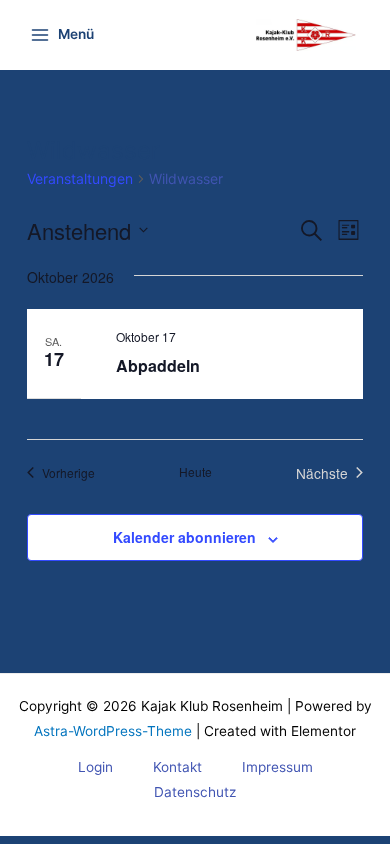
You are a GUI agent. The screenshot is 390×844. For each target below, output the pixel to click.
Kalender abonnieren (184, 537)
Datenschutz (195, 792)
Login (95, 767)
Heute (195, 472)
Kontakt (177, 767)
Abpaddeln (158, 365)
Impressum (277, 767)
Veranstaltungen (80, 178)
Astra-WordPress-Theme (113, 731)
